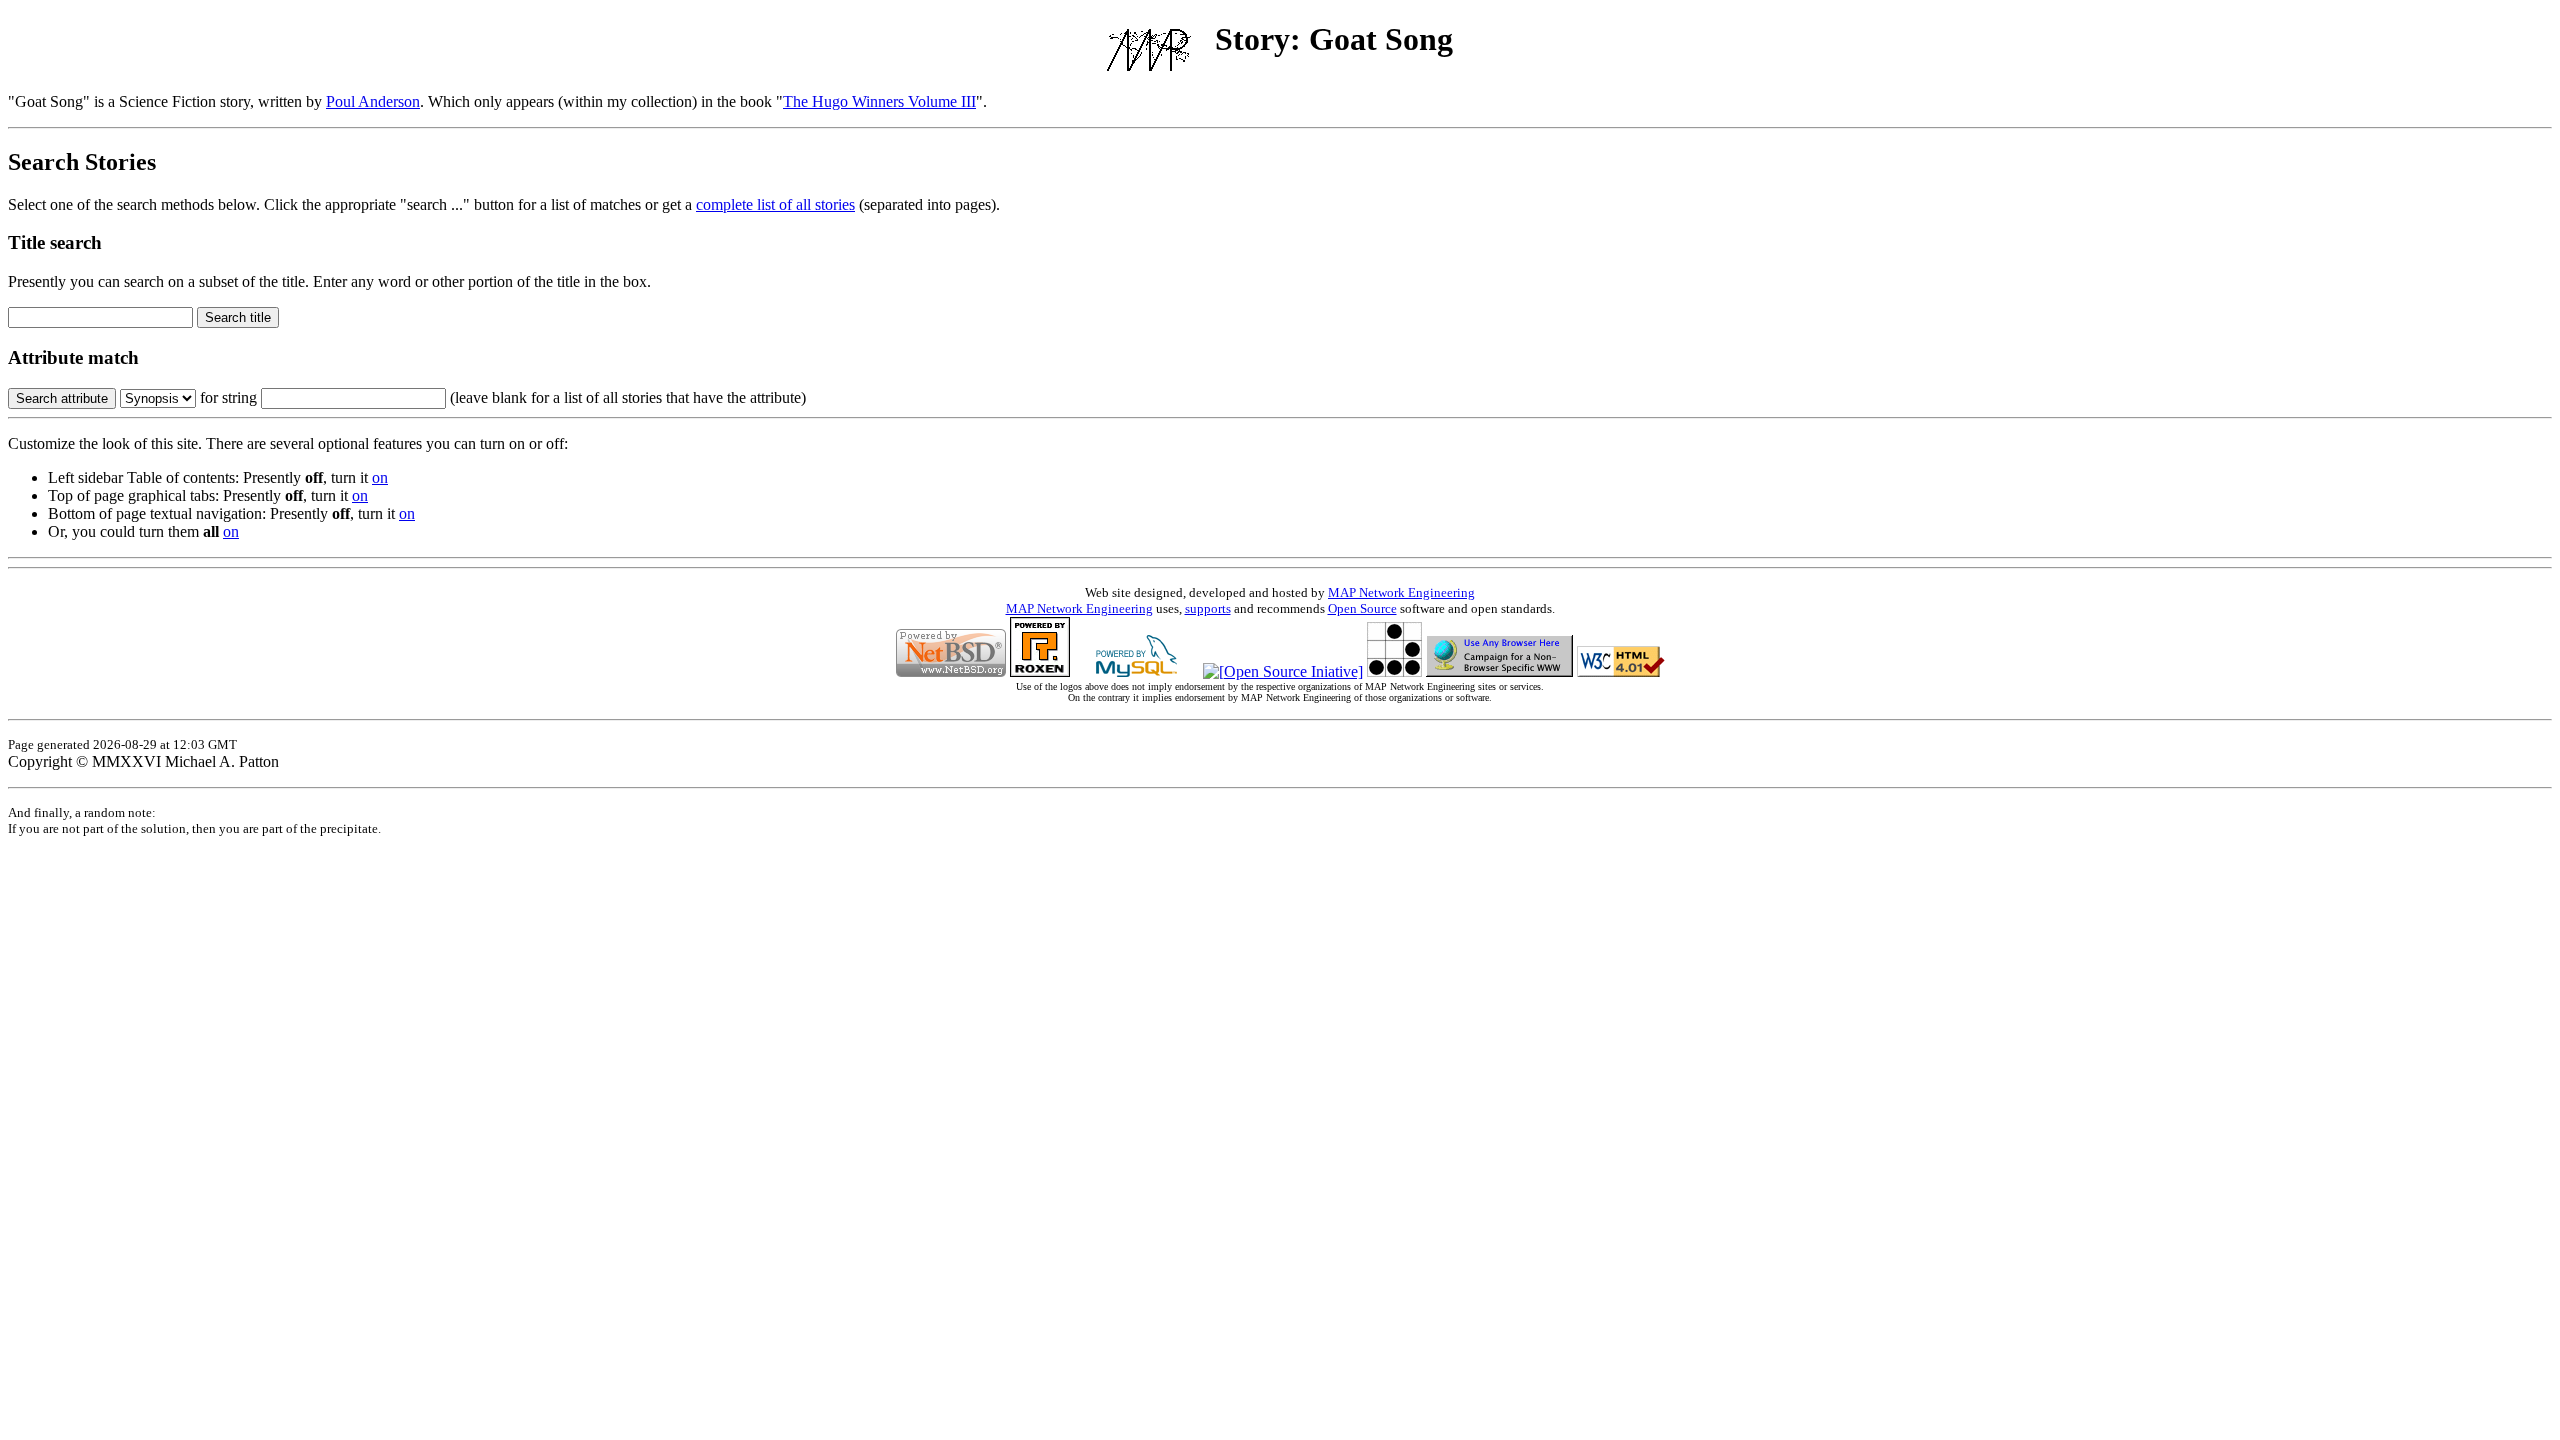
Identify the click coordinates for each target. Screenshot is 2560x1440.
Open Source (1362, 608)
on (380, 477)
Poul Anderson (373, 101)
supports (1208, 608)
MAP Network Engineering (1401, 592)
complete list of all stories (775, 204)
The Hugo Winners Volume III (879, 101)
